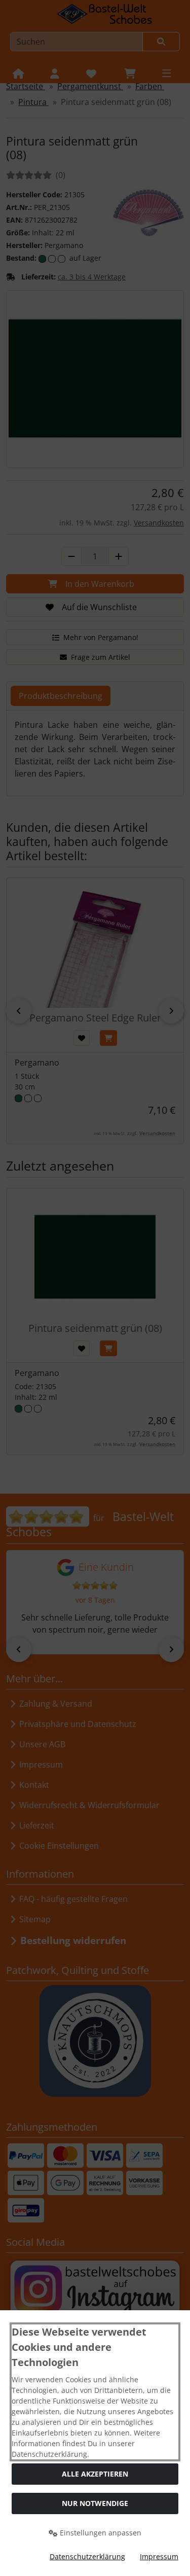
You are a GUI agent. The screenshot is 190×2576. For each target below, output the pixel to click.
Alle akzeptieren (95, 2474)
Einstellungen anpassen (100, 2533)
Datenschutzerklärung (87, 2556)
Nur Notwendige (95, 2503)
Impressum (159, 2556)
